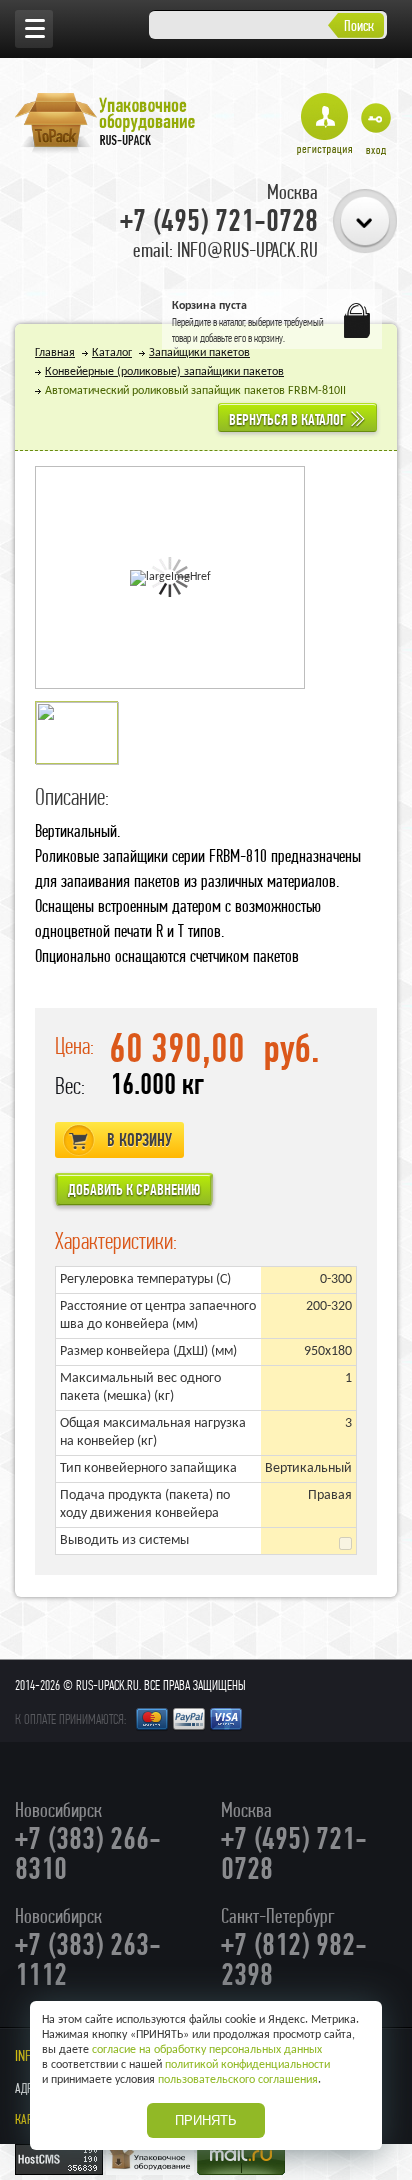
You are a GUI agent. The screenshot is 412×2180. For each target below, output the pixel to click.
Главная (55, 353)
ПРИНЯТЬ (206, 2120)
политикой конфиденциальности (247, 2065)
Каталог (112, 353)
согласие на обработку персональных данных (207, 2050)
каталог (232, 322)
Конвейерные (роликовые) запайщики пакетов (164, 372)
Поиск (359, 25)
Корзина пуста (209, 306)
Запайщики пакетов (199, 353)
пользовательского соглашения (238, 2080)
